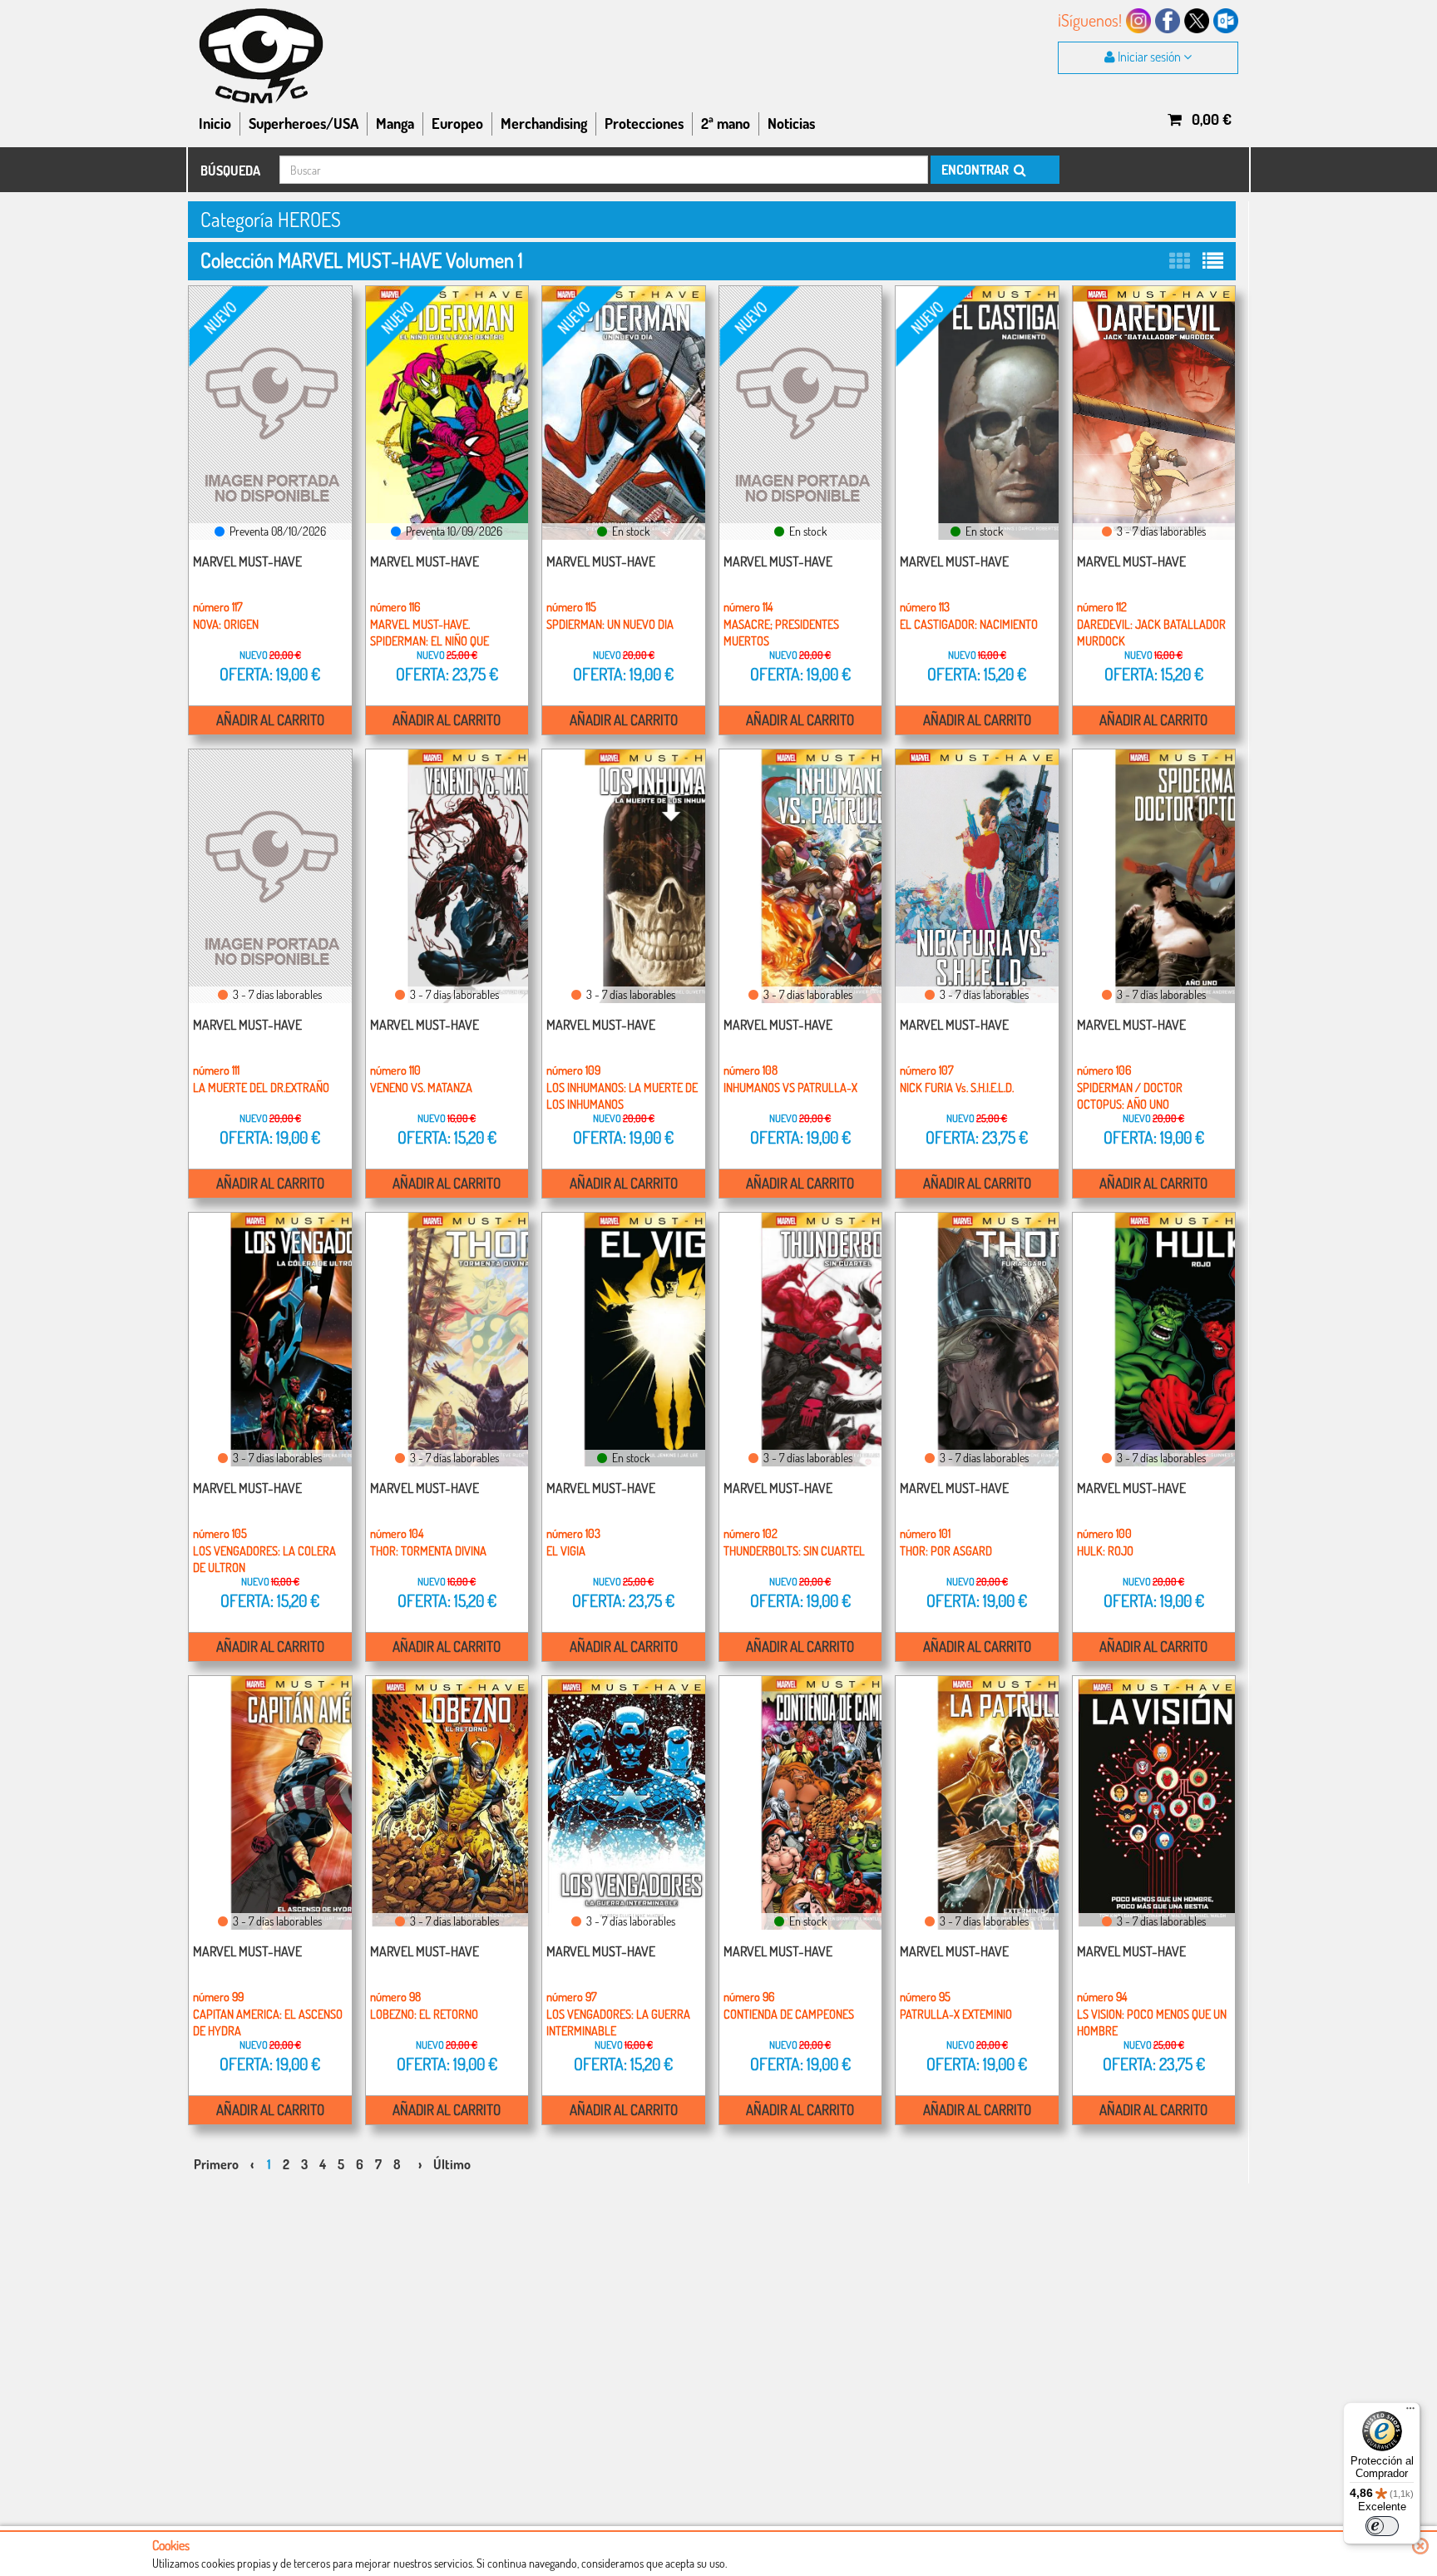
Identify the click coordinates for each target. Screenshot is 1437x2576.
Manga (395, 123)
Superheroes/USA (304, 123)
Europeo (457, 123)
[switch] (1382, 2526)
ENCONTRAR (976, 170)
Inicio (215, 123)
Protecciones (644, 123)
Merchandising (544, 123)
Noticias (791, 123)
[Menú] (1410, 2412)
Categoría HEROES (271, 219)
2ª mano (726, 123)
